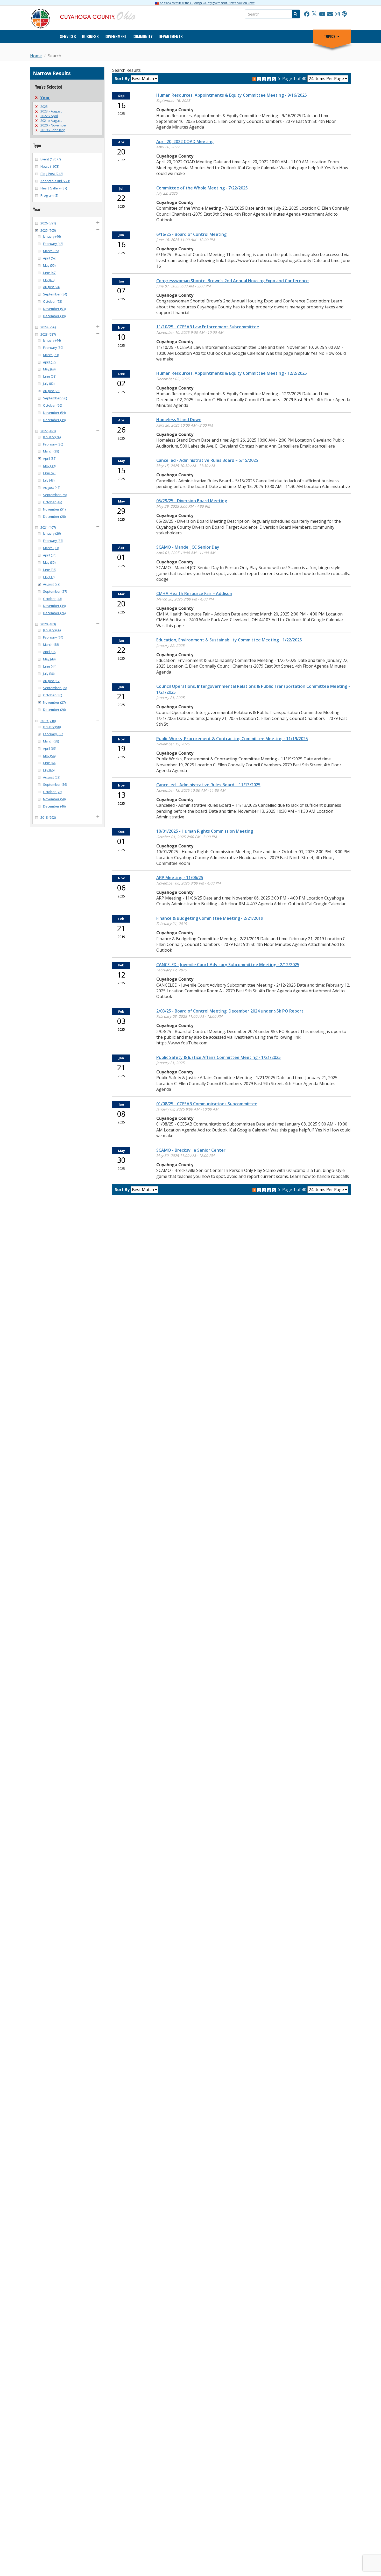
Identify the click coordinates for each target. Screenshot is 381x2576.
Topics (330, 36)
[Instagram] (337, 14)
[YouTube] (322, 14)
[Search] (295, 14)
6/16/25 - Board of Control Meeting (191, 234)
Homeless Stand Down (179, 420)
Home (36, 56)
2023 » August (51, 111)
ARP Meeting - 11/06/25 (180, 877)
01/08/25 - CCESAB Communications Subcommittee (207, 1104)
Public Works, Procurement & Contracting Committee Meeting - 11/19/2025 (232, 739)
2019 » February (52, 130)
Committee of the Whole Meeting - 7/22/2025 (202, 188)
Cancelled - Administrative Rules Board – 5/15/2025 (207, 460)
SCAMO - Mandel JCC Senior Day (188, 547)
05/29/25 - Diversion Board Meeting (192, 501)
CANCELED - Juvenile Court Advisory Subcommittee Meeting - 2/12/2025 (228, 965)
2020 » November (54, 125)
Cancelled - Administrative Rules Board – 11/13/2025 (208, 785)
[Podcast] (344, 14)
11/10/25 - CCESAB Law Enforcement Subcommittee (208, 327)
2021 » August (51, 121)
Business (90, 37)
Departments (171, 37)
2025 (44, 107)
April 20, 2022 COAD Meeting (185, 141)
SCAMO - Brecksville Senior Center (191, 1150)
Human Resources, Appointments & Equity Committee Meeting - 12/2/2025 (232, 373)
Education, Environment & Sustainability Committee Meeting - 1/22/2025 (229, 640)
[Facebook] (307, 14)
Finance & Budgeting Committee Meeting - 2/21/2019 (210, 918)
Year (45, 97)
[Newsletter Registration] (330, 14)
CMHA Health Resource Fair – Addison (194, 593)
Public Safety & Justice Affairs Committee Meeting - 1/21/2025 (218, 1057)
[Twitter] (314, 14)
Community (143, 37)
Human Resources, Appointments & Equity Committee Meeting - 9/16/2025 (232, 95)
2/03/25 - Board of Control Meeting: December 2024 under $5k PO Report (230, 1011)
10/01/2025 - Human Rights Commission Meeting (205, 831)
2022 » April (49, 116)
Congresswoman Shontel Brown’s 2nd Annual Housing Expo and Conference (232, 281)
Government (116, 37)
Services (68, 37)
